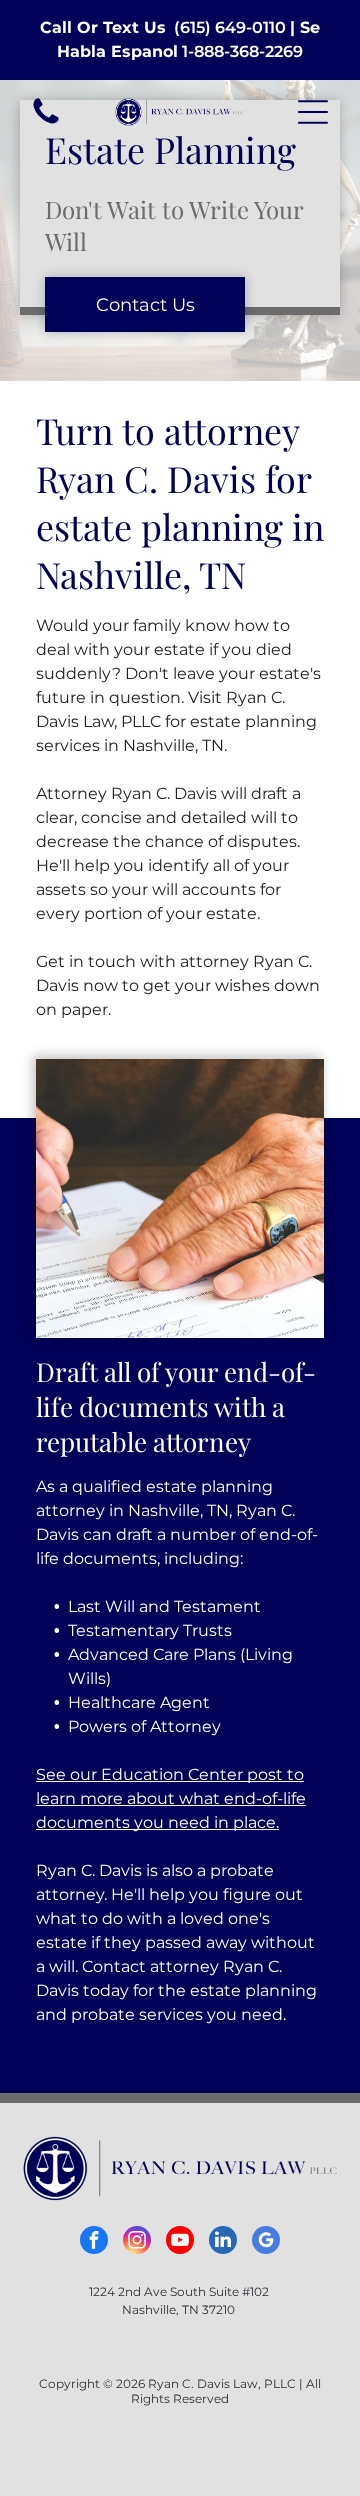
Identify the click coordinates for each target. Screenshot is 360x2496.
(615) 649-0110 (230, 27)
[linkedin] (223, 2242)
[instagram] (137, 2242)
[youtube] (180, 2242)
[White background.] (46, 122)
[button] (313, 112)
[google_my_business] (266, 2242)
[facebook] (94, 2242)
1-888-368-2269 (242, 51)
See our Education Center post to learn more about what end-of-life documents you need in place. (171, 1798)
